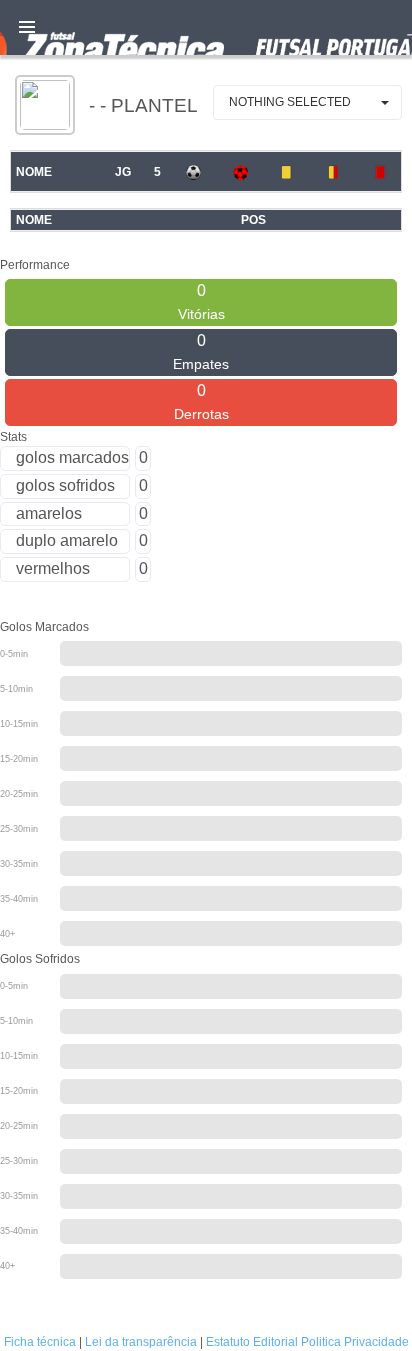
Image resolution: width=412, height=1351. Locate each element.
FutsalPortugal (206, 27)
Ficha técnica (40, 1342)
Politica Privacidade (355, 1342)
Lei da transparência (141, 1342)
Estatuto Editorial (252, 1342)
